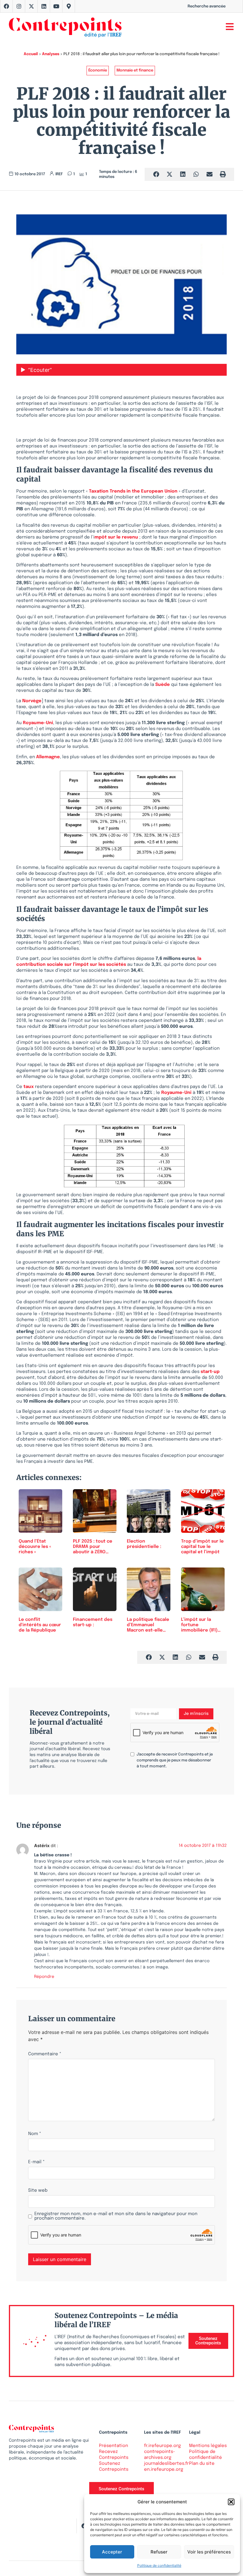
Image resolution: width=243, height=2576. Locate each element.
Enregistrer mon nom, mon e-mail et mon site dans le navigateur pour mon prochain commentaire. (116, 2216)
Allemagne (48, 757)
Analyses (51, 54)
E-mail (36, 2162)
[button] (231, 2502)
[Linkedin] (44, 6)
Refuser (159, 2552)
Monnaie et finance (135, 70)
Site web (38, 2191)
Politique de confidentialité (159, 2565)
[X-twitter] (31, 6)
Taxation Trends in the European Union (133, 491)
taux (29, 1087)
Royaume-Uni (38, 723)
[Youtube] (56, 6)
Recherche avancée (207, 6)
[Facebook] (7, 6)
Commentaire (45, 2054)
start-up (210, 1372)
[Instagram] (19, 6)
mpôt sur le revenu (116, 537)
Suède (163, 685)
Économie (98, 70)
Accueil (31, 54)
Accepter (112, 2552)
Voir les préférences (209, 2552)
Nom (35, 2134)
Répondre (44, 1977)
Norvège (32, 701)
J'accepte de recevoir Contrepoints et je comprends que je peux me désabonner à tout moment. (175, 1760)
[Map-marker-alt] (69, 6)
